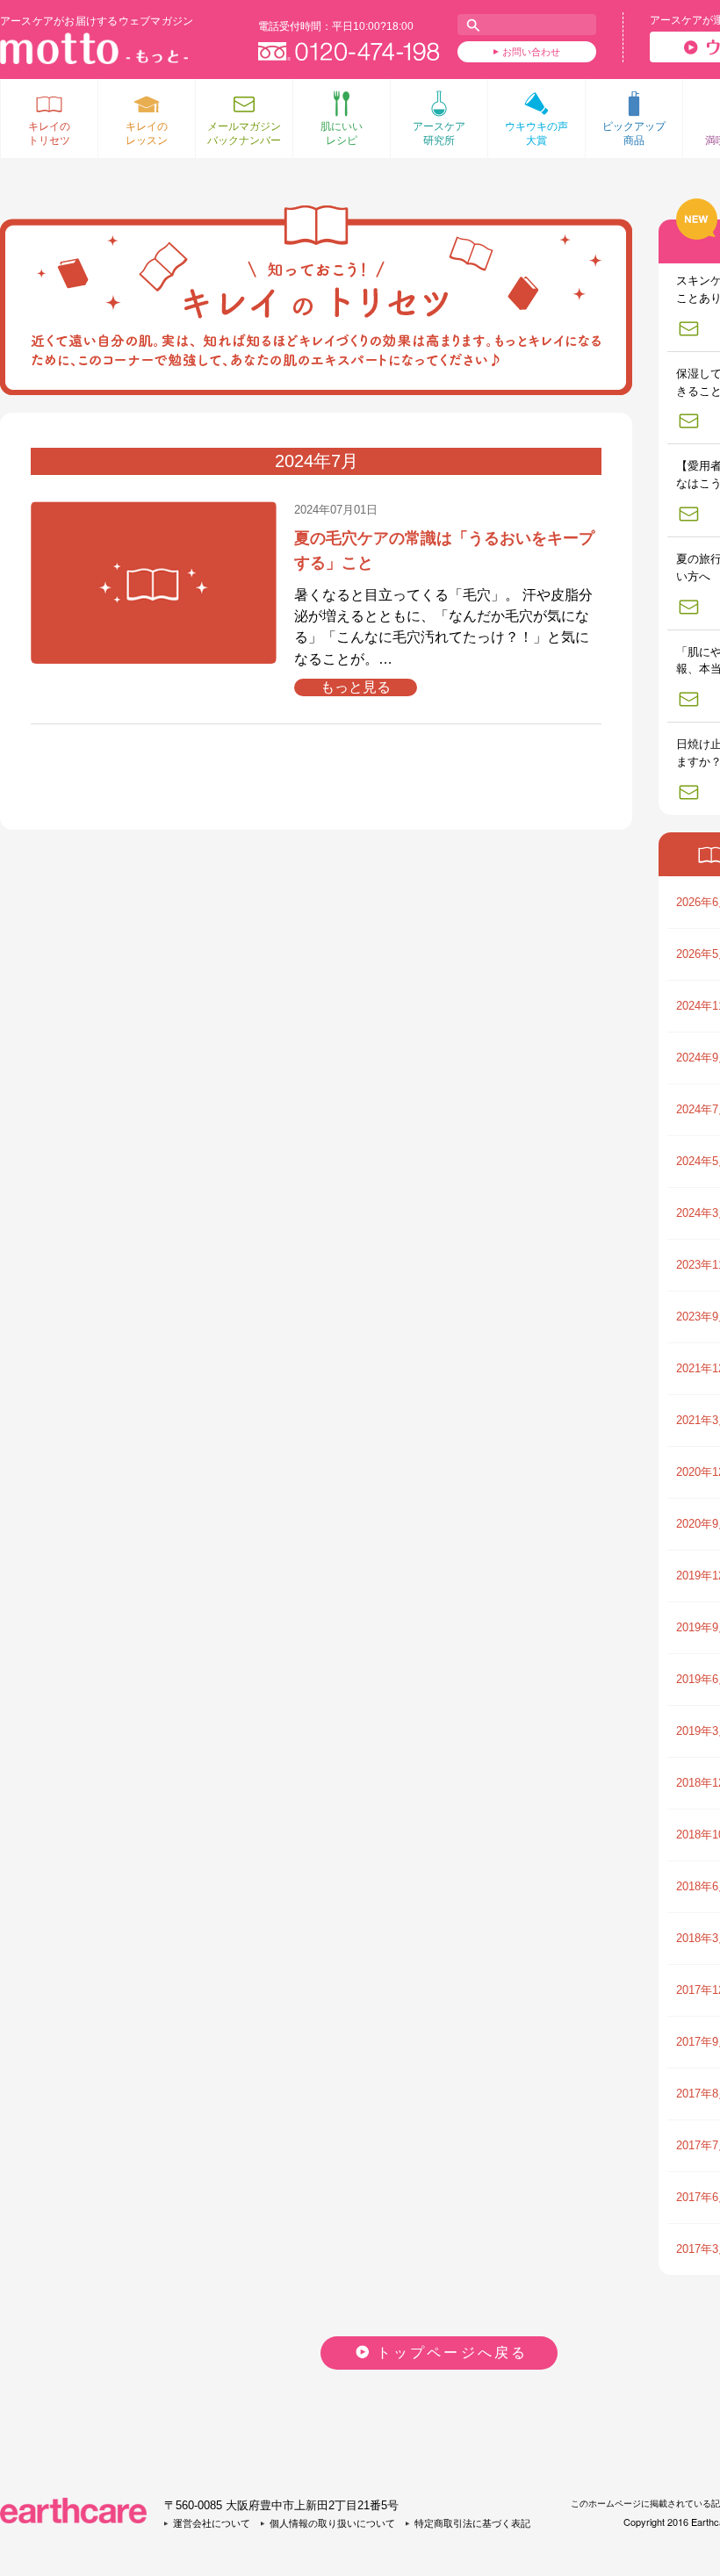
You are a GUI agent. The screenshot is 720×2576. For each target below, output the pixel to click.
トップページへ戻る (453, 2353)
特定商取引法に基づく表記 (472, 2523)
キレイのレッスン (147, 133)
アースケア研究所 (439, 133)
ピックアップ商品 (634, 133)
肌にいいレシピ (342, 133)
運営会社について (212, 2523)
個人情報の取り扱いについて (332, 2523)
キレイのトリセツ (49, 133)
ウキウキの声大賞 (536, 133)
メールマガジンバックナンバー (244, 133)
